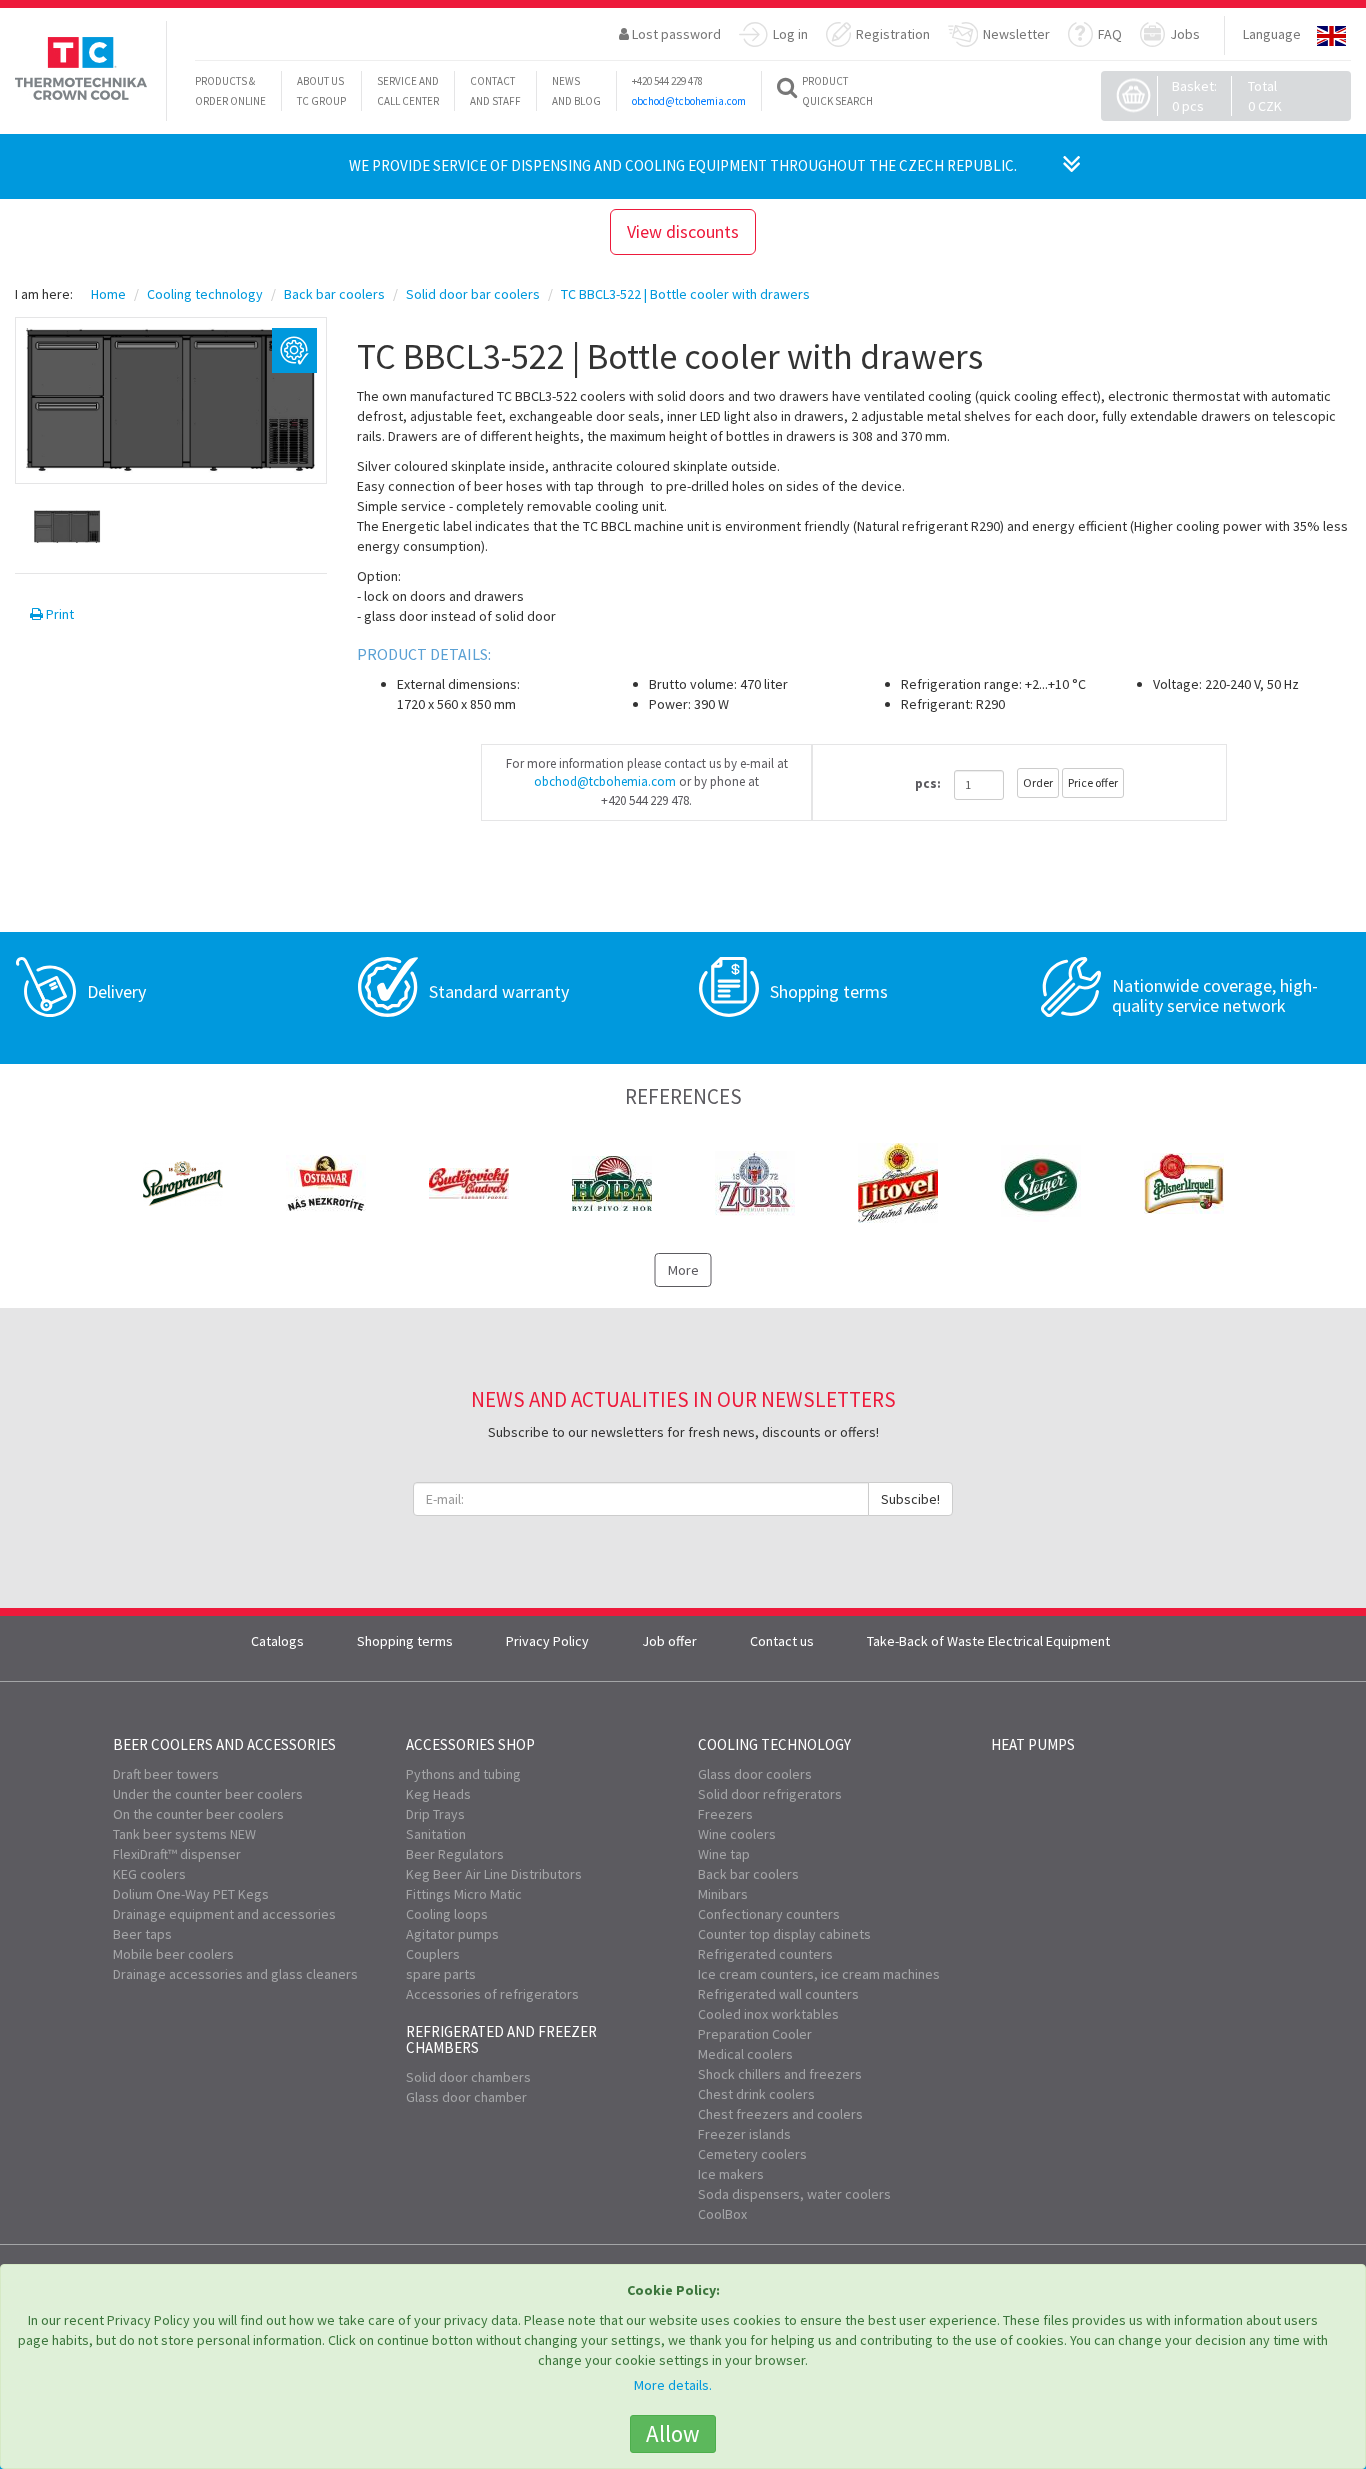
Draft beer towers (166, 1774)
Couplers (433, 1954)
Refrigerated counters (765, 1954)
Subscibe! (910, 1499)
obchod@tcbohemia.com (689, 101)
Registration (893, 34)
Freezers (725, 1814)
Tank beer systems (184, 1834)
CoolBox (722, 2214)
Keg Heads (438, 1794)
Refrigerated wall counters (778, 1994)
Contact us (782, 1641)
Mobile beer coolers (173, 1954)
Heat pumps (1033, 1744)
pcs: (928, 783)
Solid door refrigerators (770, 1794)
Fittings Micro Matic (464, 1894)
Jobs (1185, 34)
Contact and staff (495, 91)
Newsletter (1016, 34)
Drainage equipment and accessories (224, 1914)
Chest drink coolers (756, 2094)
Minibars (723, 1894)
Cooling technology (774, 1744)
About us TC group (321, 91)
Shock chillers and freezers (780, 2074)
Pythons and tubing (463, 1774)
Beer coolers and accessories (224, 1744)
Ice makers (731, 2174)
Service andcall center (408, 91)
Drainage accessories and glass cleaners (235, 1974)
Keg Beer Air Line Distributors (494, 1874)
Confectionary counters (769, 1914)
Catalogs (277, 1641)
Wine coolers (737, 1834)
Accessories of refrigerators (492, 1994)
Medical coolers (745, 2054)
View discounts (683, 231)
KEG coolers (149, 1874)
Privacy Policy (547, 1641)
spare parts (441, 1974)
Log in (790, 34)
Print (58, 614)
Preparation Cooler (755, 2034)
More (683, 1270)
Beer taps (142, 1934)
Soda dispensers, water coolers (794, 2194)
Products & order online (230, 91)
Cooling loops (447, 1914)
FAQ (1110, 34)
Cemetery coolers (752, 2154)
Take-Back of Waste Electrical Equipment (988, 1641)
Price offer (1093, 782)
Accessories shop (470, 1744)
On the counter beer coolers (198, 1814)
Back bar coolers (748, 1874)
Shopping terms (405, 1641)
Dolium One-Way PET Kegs (191, 1894)
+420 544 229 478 (667, 81)
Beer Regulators (455, 1854)
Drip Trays (435, 1814)
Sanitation (436, 1834)
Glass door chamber (466, 2097)
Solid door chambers (468, 2077)
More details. (673, 2385)
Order (1038, 782)
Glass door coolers (755, 1774)
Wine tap (724, 1854)
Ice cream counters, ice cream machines (819, 1974)
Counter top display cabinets (784, 1934)
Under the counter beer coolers (208, 1794)
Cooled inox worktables (768, 2014)
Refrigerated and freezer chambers (501, 2040)
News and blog (576, 91)
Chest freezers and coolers (780, 2114)
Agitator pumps (452, 1934)
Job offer (669, 1641)
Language (1272, 34)
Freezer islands (744, 2134)
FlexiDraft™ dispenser (177, 1854)
